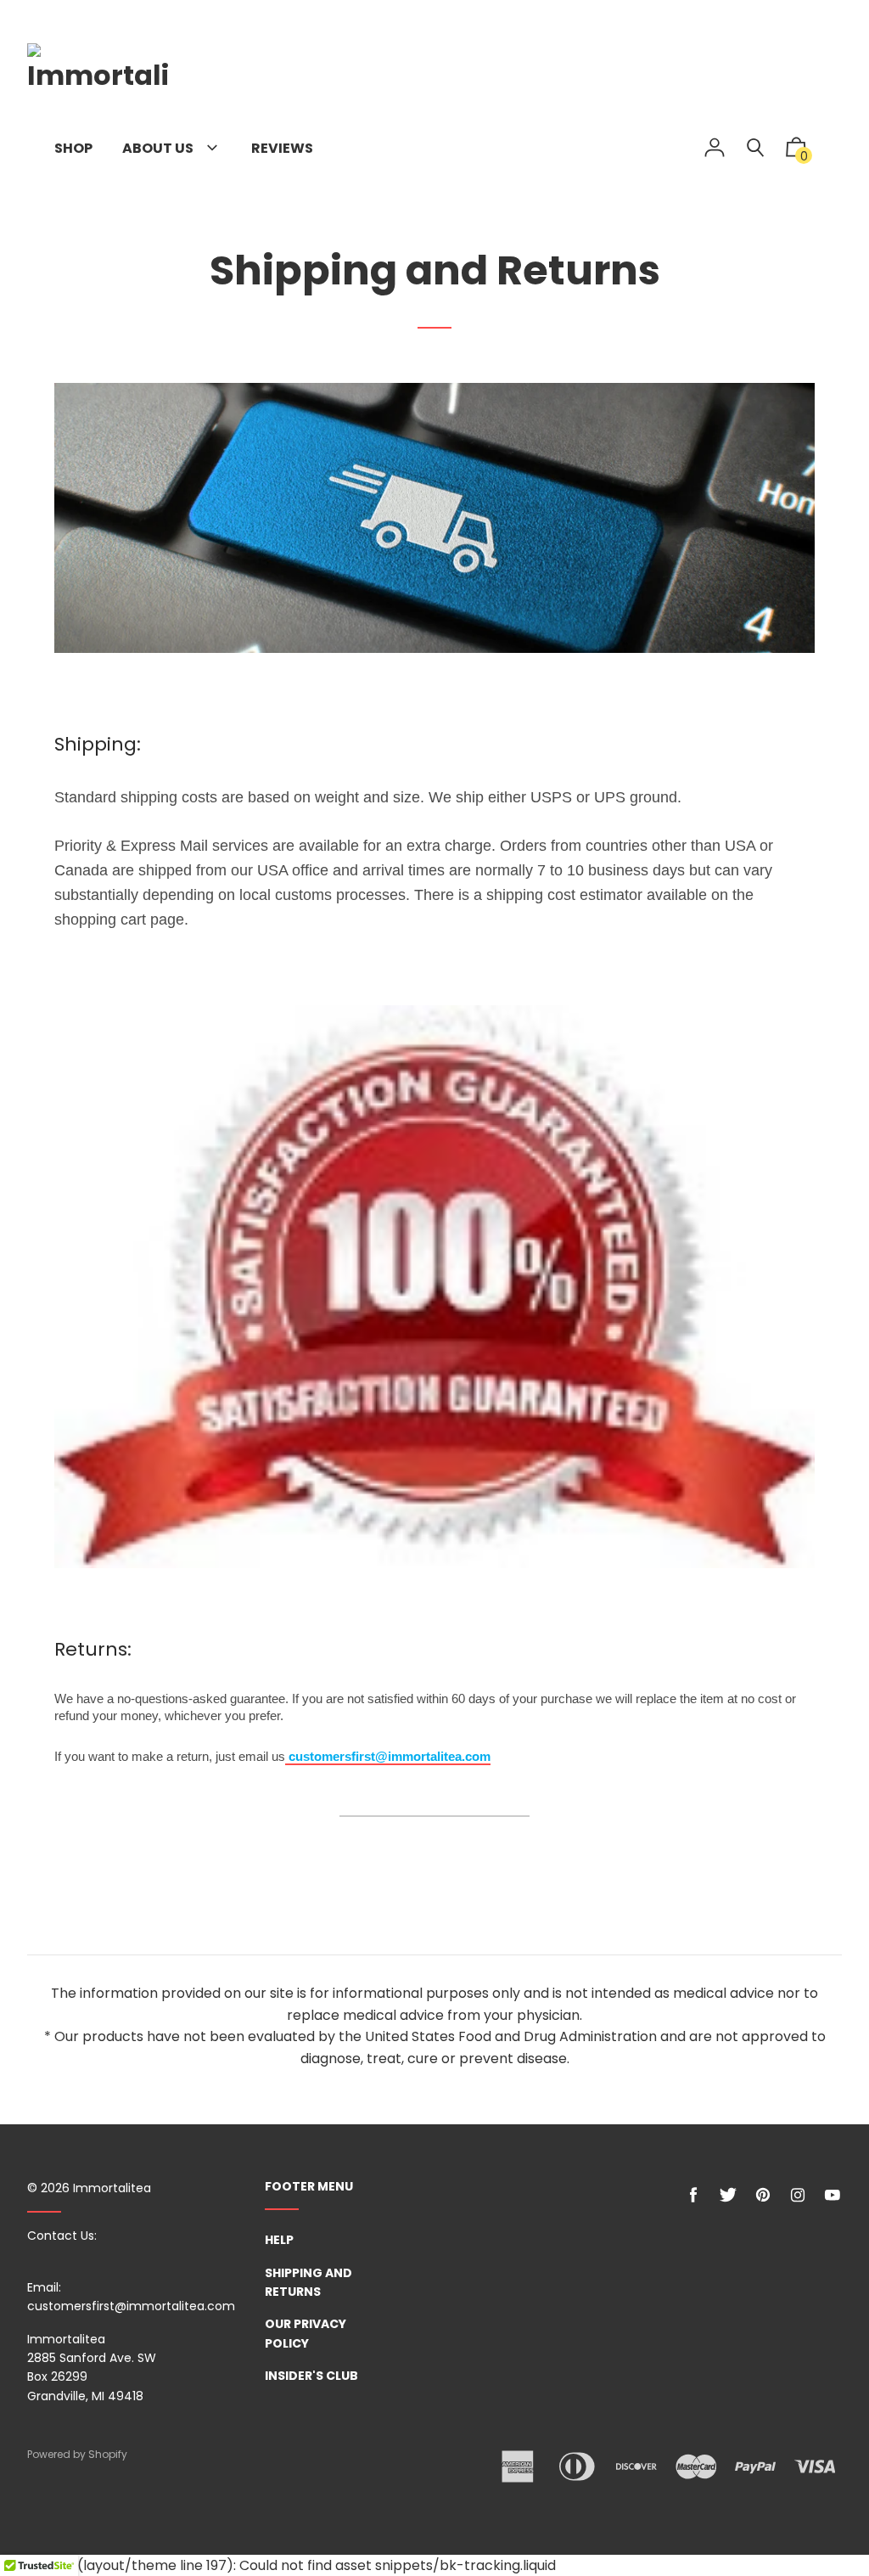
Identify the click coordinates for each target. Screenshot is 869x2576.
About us (159, 148)
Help (279, 2240)
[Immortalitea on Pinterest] (763, 2195)
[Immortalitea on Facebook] (693, 2195)
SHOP (73, 148)
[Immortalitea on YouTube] (833, 2195)
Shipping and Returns (308, 2282)
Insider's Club (311, 2376)
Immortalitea (112, 2188)
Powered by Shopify (77, 2454)
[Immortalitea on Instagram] (798, 2195)
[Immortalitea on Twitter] (728, 2195)
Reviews (282, 148)
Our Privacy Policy (306, 2333)
